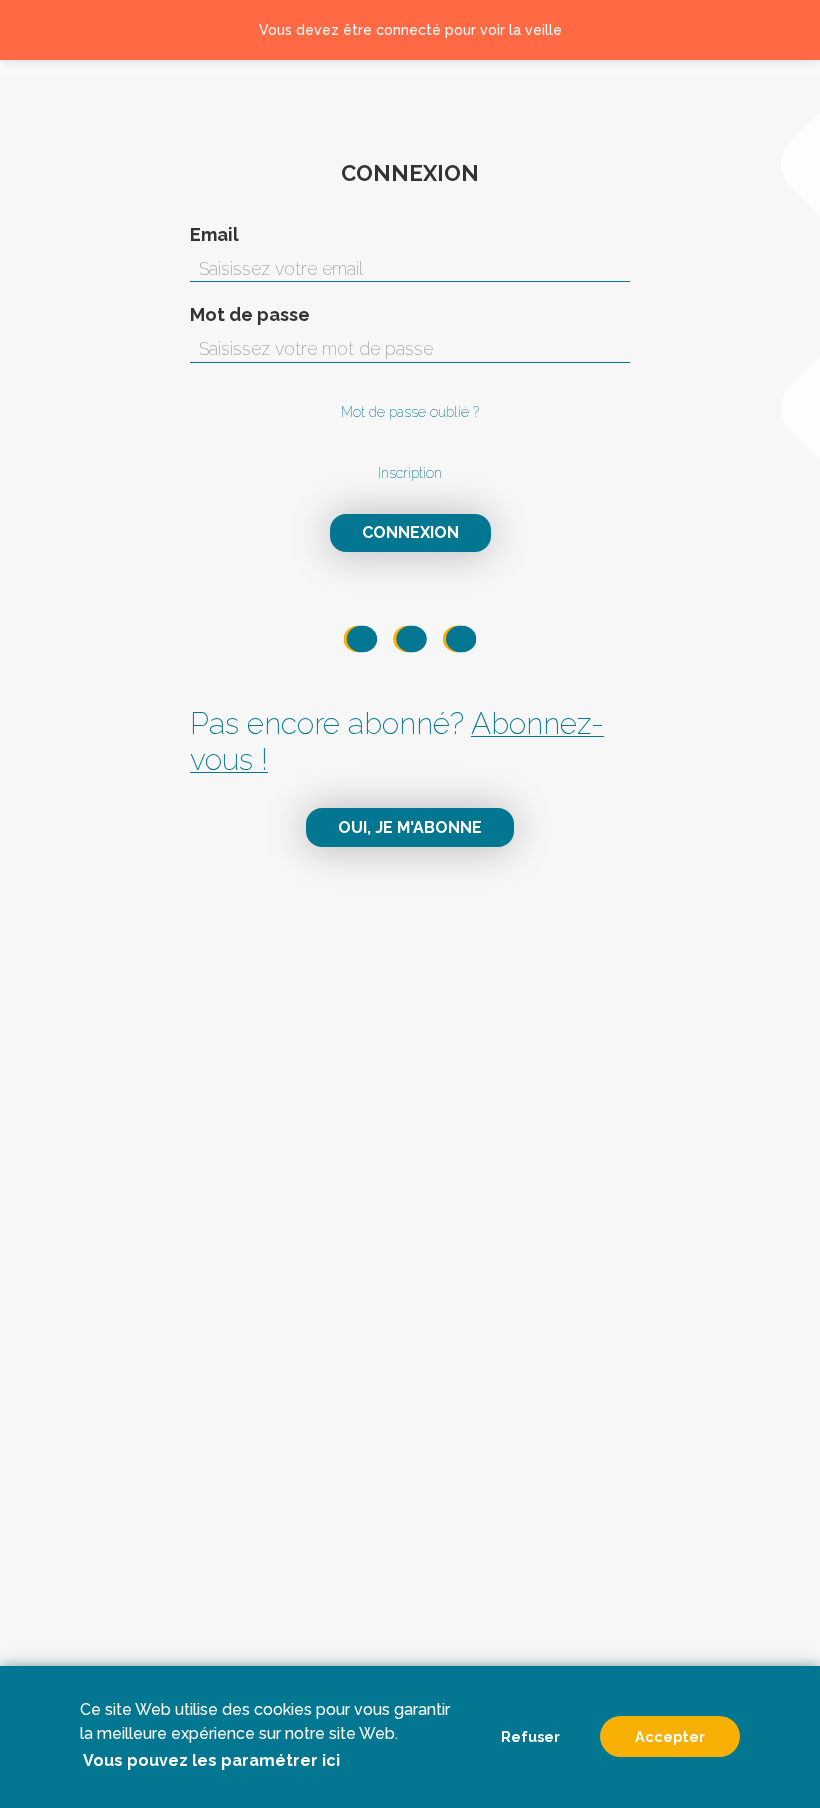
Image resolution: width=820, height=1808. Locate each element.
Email (214, 235)
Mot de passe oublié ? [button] (410, 412)
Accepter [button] (670, 1736)
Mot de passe (250, 315)
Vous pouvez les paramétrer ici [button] (211, 1760)
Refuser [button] (530, 1736)
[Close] (781, 30)
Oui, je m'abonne (410, 827)
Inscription (410, 473)
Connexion (410, 532)
